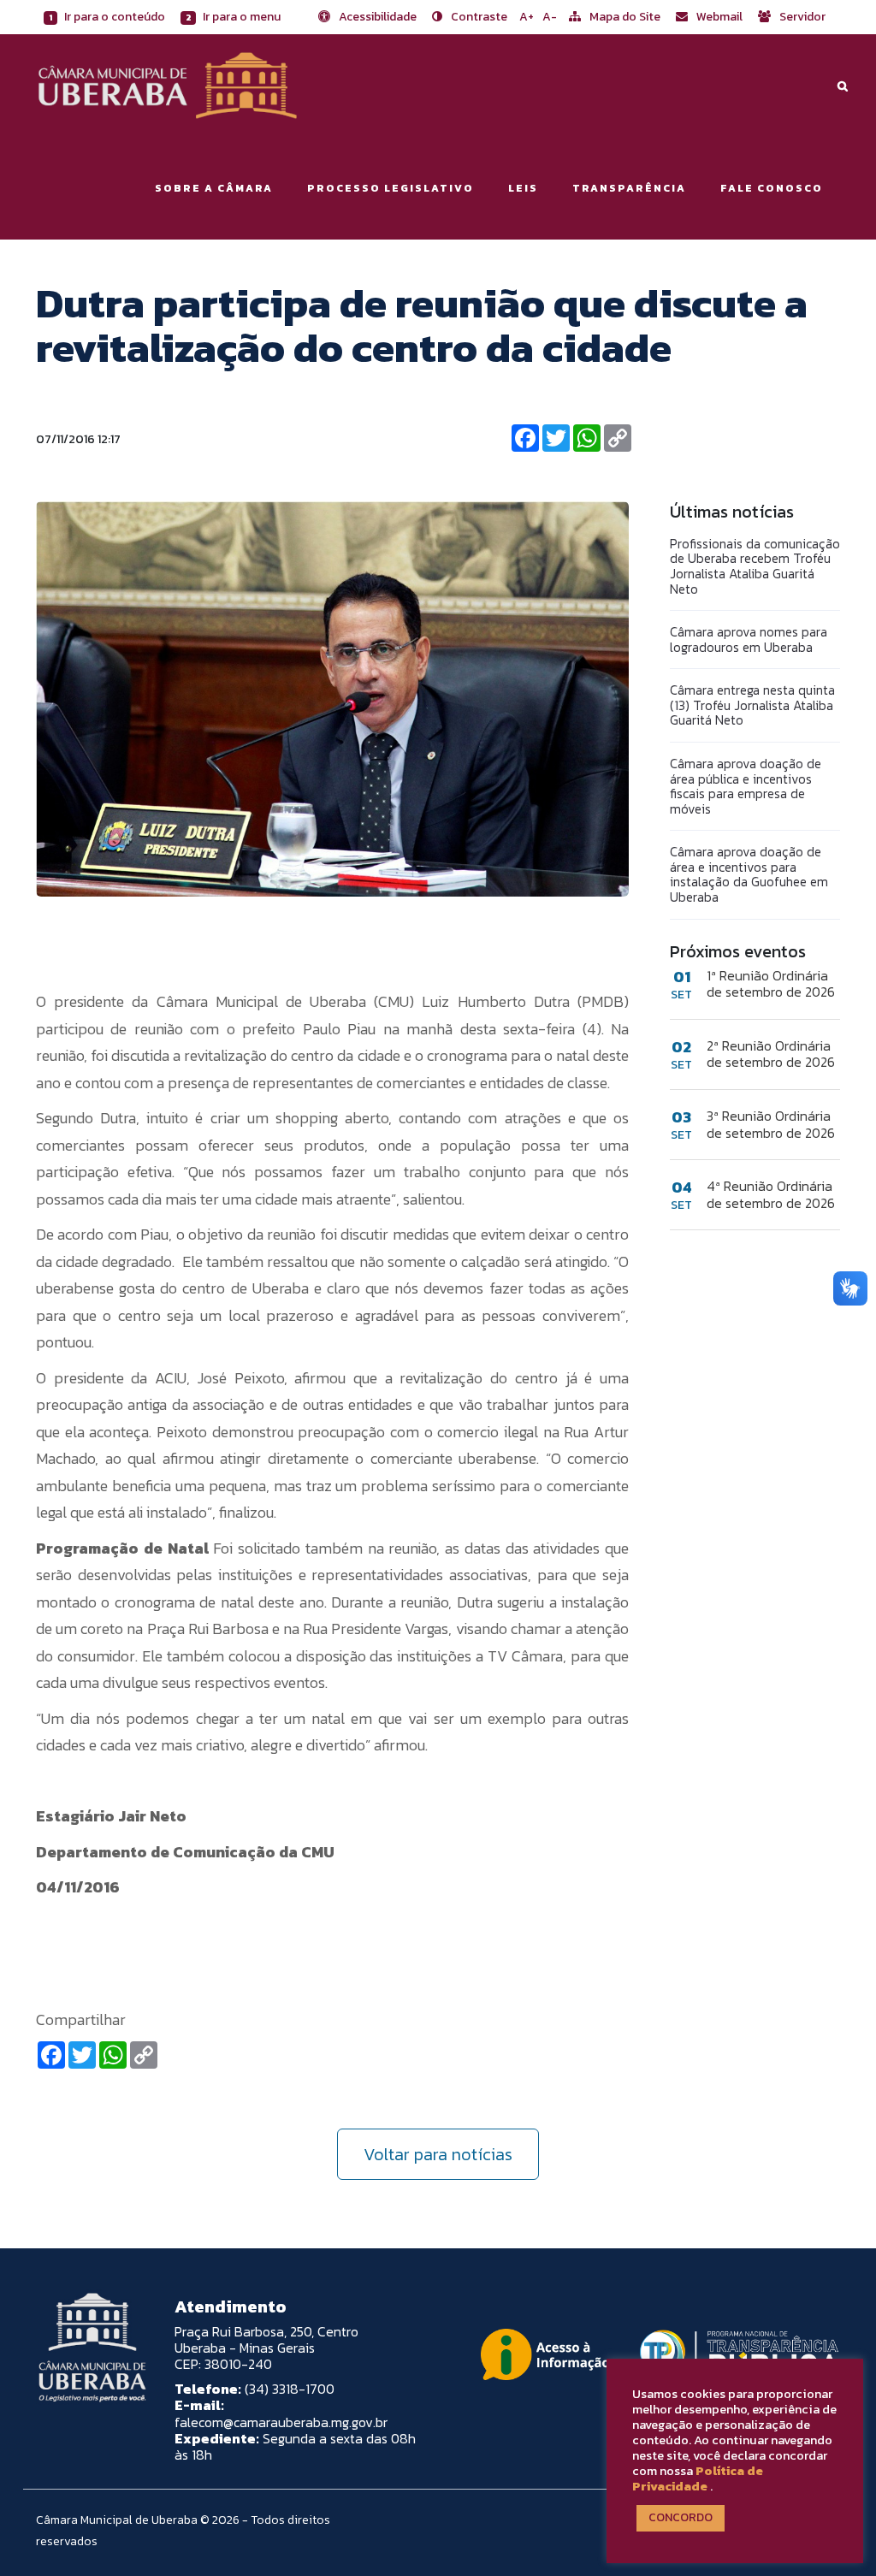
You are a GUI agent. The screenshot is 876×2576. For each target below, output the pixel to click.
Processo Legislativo (391, 188)
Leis (523, 188)
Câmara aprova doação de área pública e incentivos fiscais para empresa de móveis (746, 786)
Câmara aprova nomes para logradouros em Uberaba (749, 640)
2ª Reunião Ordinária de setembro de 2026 (771, 1054)
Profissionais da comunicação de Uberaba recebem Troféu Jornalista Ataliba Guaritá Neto (755, 566)
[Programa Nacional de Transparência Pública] (735, 2354)
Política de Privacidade (698, 2478)
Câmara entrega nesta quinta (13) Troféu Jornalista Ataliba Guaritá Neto (752, 705)
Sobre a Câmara (214, 188)
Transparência (629, 188)
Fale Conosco (772, 188)
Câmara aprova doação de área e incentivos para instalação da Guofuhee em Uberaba (749, 874)
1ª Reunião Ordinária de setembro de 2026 (771, 984)
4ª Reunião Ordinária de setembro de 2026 (771, 1194)
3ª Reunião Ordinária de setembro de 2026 (771, 1124)
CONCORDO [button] (681, 2517)
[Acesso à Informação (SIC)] (545, 2354)
